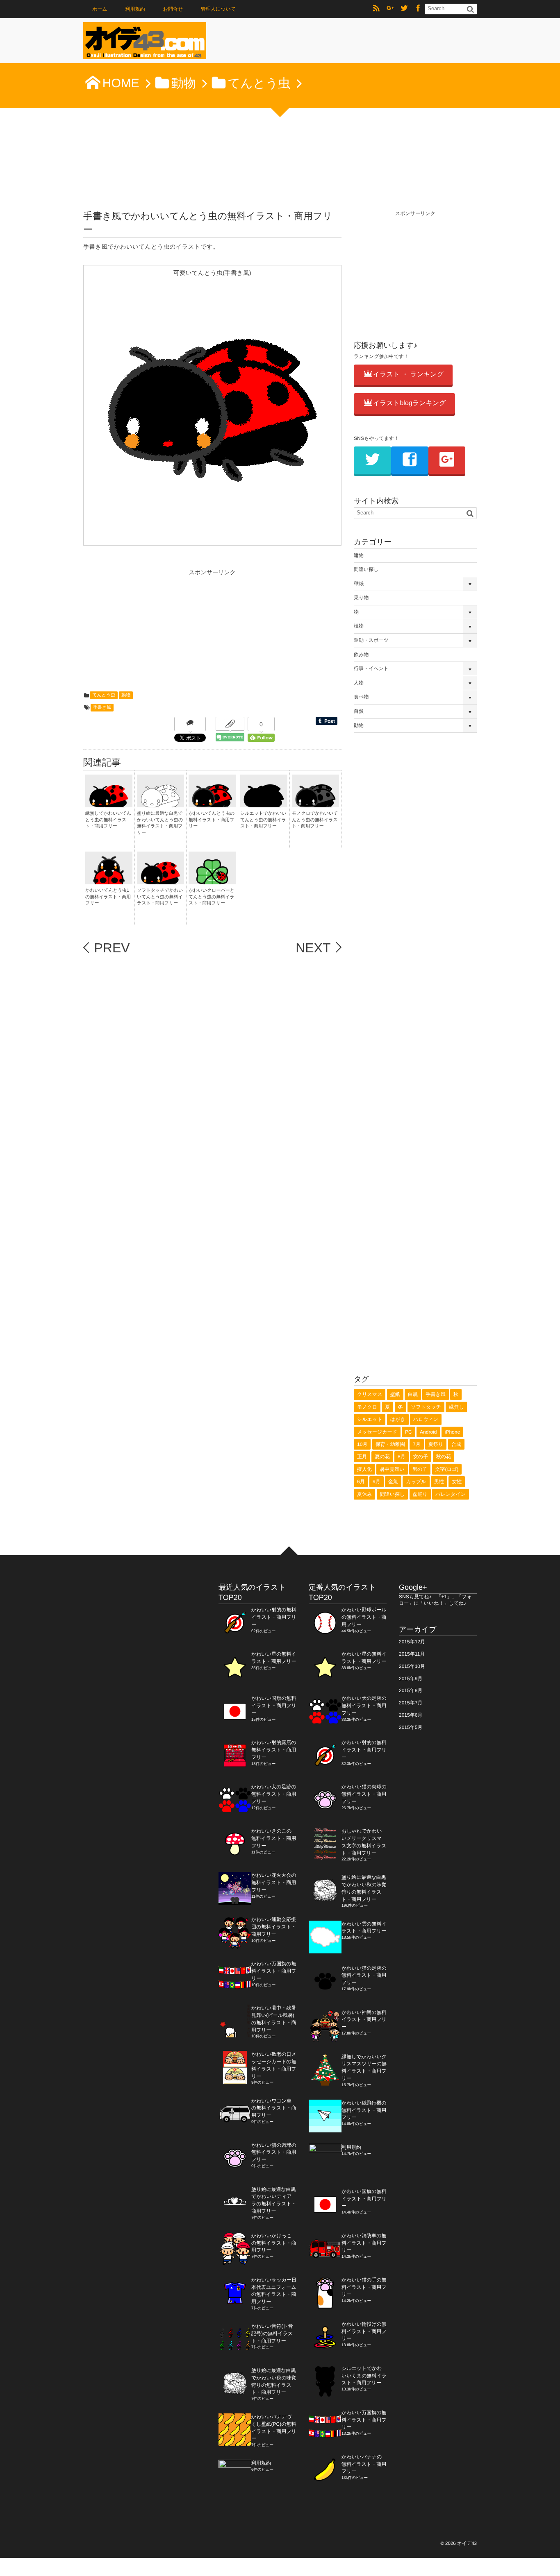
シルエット (370, 1419)
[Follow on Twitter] (404, 9)
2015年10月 (412, 1666)
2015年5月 (411, 1727)
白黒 (413, 1394)
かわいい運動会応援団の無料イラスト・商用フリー (274, 1927)
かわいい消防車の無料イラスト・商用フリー (364, 2243)
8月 (402, 1457)
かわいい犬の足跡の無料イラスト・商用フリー (274, 1794)
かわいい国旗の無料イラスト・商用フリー (274, 1706)
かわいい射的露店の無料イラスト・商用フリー (274, 1750)
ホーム (100, 9)
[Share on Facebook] (418, 9)
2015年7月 (411, 1703)
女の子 (421, 1457)
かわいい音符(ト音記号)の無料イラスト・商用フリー (272, 2334)
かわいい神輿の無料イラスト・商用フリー (364, 2020)
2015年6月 (411, 1715)
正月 (362, 1457)
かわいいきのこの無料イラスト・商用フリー (274, 1838)
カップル (416, 1482)
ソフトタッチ (426, 1407)
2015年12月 (412, 1642)
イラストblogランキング (410, 403)
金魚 (393, 1482)
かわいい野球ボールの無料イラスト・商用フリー (364, 1617)
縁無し (456, 1407)
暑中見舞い (392, 1469)
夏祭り (436, 1444)
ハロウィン (426, 1419)
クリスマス (370, 1394)
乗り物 (361, 598)
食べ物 (361, 697)
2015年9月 (411, 1679)
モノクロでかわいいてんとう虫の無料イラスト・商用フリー (315, 820)
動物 (126, 695)
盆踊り (420, 1494)
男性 (439, 1482)
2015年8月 (411, 1690)
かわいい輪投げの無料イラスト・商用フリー (364, 2331)
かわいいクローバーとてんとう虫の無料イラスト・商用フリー (212, 897)
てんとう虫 (104, 695)
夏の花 (382, 1457)
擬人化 (364, 1469)
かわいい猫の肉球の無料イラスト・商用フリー (274, 2152)
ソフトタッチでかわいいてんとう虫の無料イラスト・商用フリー (160, 897)
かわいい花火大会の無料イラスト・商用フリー (274, 1883)
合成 (456, 1444)
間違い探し (366, 569)
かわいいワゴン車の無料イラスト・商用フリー (274, 2108)
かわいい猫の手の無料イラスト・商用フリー (364, 2287)
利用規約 (135, 9)
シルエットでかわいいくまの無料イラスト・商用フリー (364, 2376)
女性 (457, 1482)
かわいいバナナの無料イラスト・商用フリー (364, 2464)
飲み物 (361, 655)
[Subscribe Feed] (376, 9)
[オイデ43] (145, 43)
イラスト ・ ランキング (408, 375)
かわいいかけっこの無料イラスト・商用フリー (274, 2243)
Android (428, 1432)
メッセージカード (377, 1432)
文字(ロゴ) (447, 1469)
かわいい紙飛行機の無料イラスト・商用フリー (364, 2110)
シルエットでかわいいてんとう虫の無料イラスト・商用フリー (263, 820)
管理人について (218, 9)
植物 (359, 626)
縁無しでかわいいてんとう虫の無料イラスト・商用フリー (108, 820)
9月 (377, 1482)
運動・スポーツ (371, 640)
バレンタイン (451, 1494)
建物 (359, 555)
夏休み (364, 1494)
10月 (362, 1444)
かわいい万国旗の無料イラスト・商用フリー (274, 1971)
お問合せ (173, 9)
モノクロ (367, 1407)
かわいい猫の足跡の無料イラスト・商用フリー (364, 1976)
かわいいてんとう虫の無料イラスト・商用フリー (212, 820)
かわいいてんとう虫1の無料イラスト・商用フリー (108, 897)
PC (409, 1432)
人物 (359, 683)
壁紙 (359, 584)
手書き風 (102, 707)
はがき (398, 1419)
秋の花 (444, 1457)
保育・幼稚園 (390, 1444)
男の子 (420, 1469)
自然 (359, 711)
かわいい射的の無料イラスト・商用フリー (274, 1617)
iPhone (452, 1432)
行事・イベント (371, 668)
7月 (417, 1444)
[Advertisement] (145, 630)
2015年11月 (412, 1654)
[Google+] (390, 9)
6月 (361, 1482)
